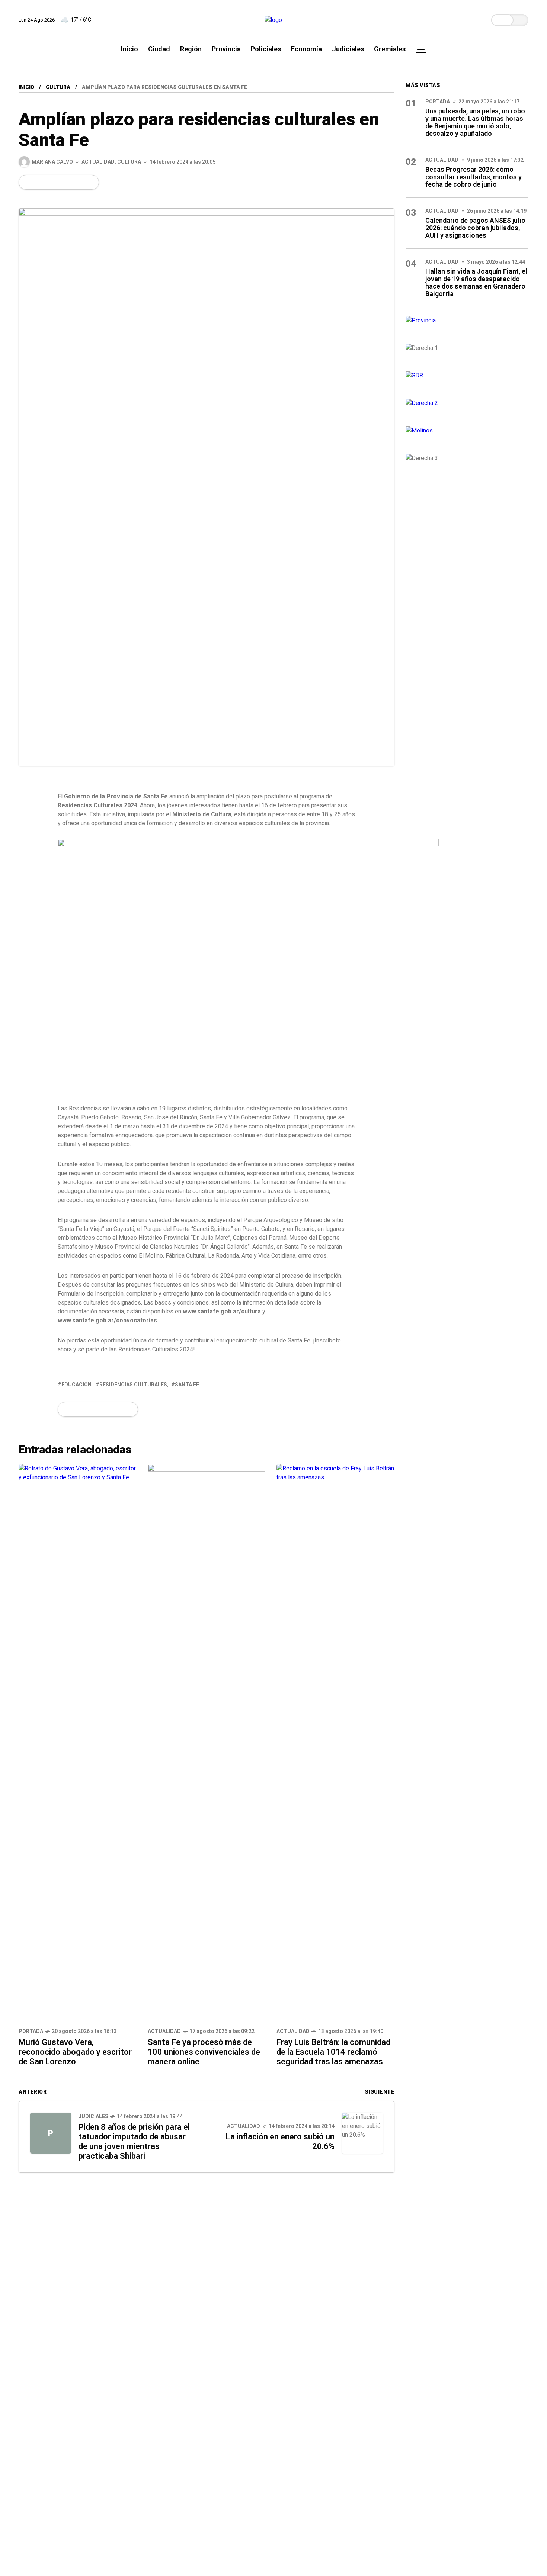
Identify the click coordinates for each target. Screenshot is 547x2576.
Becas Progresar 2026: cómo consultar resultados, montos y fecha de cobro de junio (474, 177)
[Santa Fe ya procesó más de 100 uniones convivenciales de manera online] (207, 1743)
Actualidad (98, 162)
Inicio (26, 87)
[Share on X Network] (39, 182)
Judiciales (93, 2116)
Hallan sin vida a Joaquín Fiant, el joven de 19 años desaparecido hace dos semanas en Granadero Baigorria (476, 282)
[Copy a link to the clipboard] (88, 182)
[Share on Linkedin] (64, 182)
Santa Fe (187, 1385)
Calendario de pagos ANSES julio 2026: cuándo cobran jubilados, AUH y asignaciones (475, 228)
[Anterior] (51, 2133)
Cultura (58, 87)
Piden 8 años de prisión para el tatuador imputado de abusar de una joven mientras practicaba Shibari (134, 2141)
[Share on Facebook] (26, 182)
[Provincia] (467, 321)
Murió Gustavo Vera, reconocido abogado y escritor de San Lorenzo (75, 2052)
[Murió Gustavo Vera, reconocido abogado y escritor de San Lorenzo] (78, 1743)
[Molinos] (467, 431)
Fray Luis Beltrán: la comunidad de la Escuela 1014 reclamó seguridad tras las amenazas (333, 2052)
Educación (76, 1385)
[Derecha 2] (467, 403)
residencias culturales (133, 1385)
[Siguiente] (362, 2133)
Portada (31, 2031)
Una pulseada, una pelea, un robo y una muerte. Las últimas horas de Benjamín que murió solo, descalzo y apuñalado (475, 122)
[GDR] (467, 376)
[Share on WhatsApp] (51, 182)
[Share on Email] (76, 182)
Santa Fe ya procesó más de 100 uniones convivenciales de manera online (204, 2052)
